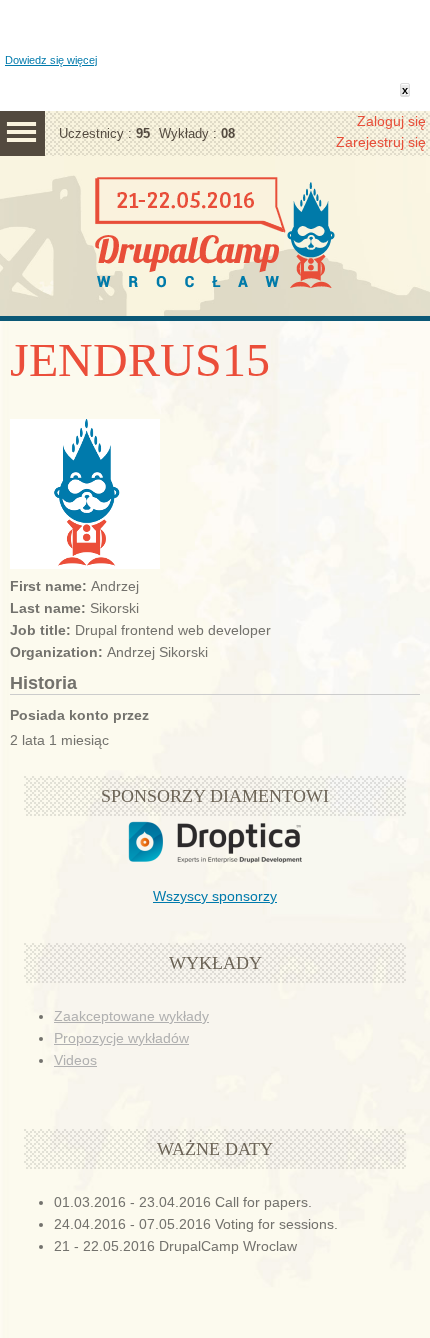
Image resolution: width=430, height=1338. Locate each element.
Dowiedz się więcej (51, 60)
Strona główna (215, 256)
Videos (75, 1060)
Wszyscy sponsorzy (215, 896)
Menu (22, 133)
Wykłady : (197, 133)
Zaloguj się (391, 121)
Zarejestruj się (381, 142)
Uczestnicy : (104, 133)
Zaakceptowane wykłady (131, 1016)
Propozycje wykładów (121, 1038)
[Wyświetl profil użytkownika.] (85, 564)
